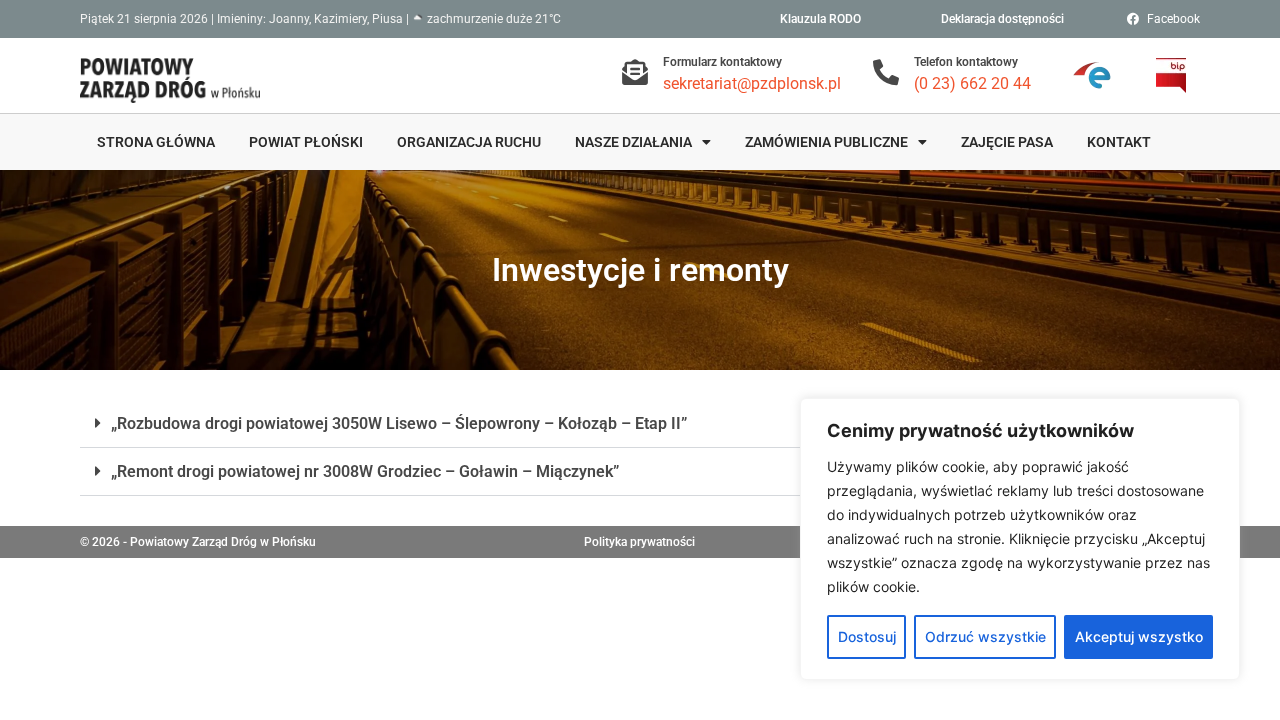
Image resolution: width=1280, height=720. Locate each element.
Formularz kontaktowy (722, 62)
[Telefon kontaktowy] (886, 72)
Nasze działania (633, 142)
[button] (640, 424)
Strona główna (156, 142)
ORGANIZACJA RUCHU (469, 142)
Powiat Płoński (306, 142)
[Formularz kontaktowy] (635, 72)
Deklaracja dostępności (1002, 19)
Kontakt (1119, 142)
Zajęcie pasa (1007, 142)
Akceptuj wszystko (1139, 636)
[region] (1020, 539)
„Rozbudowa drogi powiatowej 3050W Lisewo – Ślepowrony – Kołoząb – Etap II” (399, 423)
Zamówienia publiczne (826, 142)
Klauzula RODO (820, 19)
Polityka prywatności (639, 542)
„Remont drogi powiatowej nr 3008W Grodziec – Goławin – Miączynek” (365, 471)
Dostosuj (867, 636)
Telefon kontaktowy (966, 62)
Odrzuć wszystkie (985, 636)
